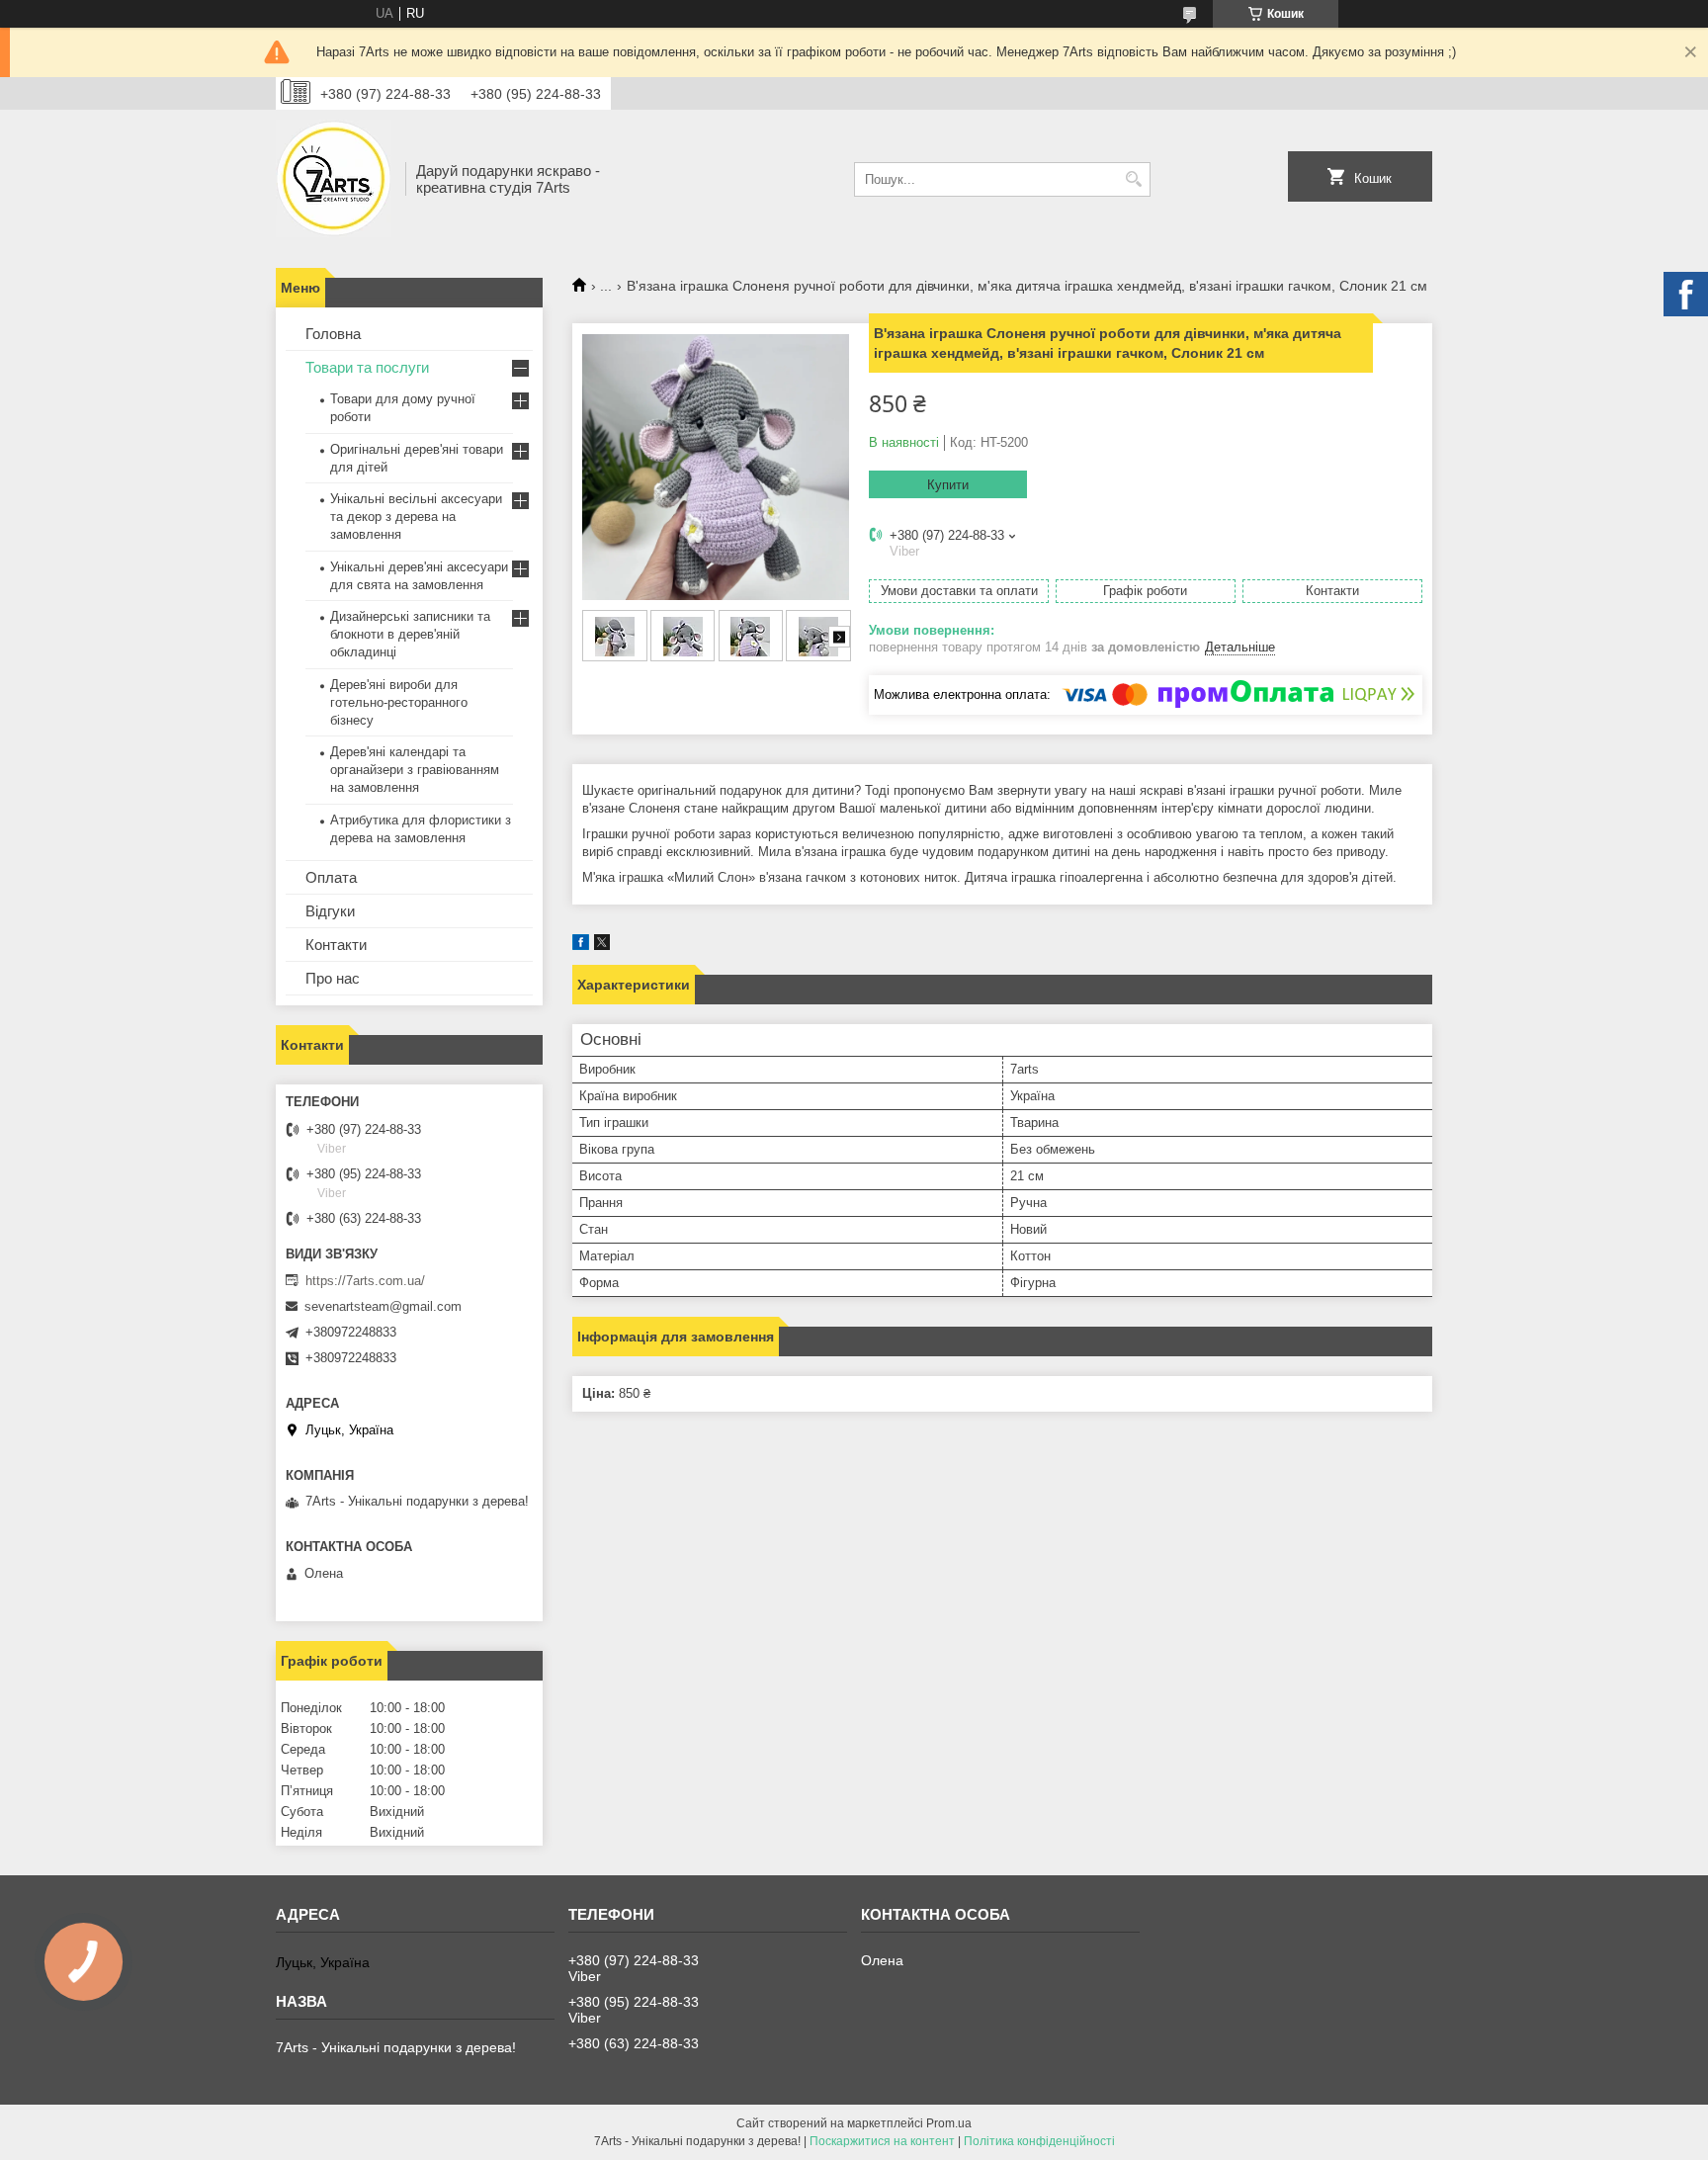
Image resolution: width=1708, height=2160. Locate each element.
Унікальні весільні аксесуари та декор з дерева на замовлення (416, 517)
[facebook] (581, 946)
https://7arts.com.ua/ (365, 1281)
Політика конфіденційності (1039, 2141)
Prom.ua (949, 2123)
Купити (948, 485)
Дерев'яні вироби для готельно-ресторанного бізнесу (399, 702)
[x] (602, 946)
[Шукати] (1133, 179)
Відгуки (330, 911)
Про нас (333, 978)
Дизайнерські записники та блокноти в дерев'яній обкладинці (410, 634)
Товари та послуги (367, 367)
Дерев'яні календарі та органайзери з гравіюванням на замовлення (415, 770)
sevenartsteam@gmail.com (383, 1306)
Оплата (331, 877)
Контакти (336, 945)
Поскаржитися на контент (882, 2141)
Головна (333, 334)
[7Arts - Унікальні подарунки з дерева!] (334, 179)
